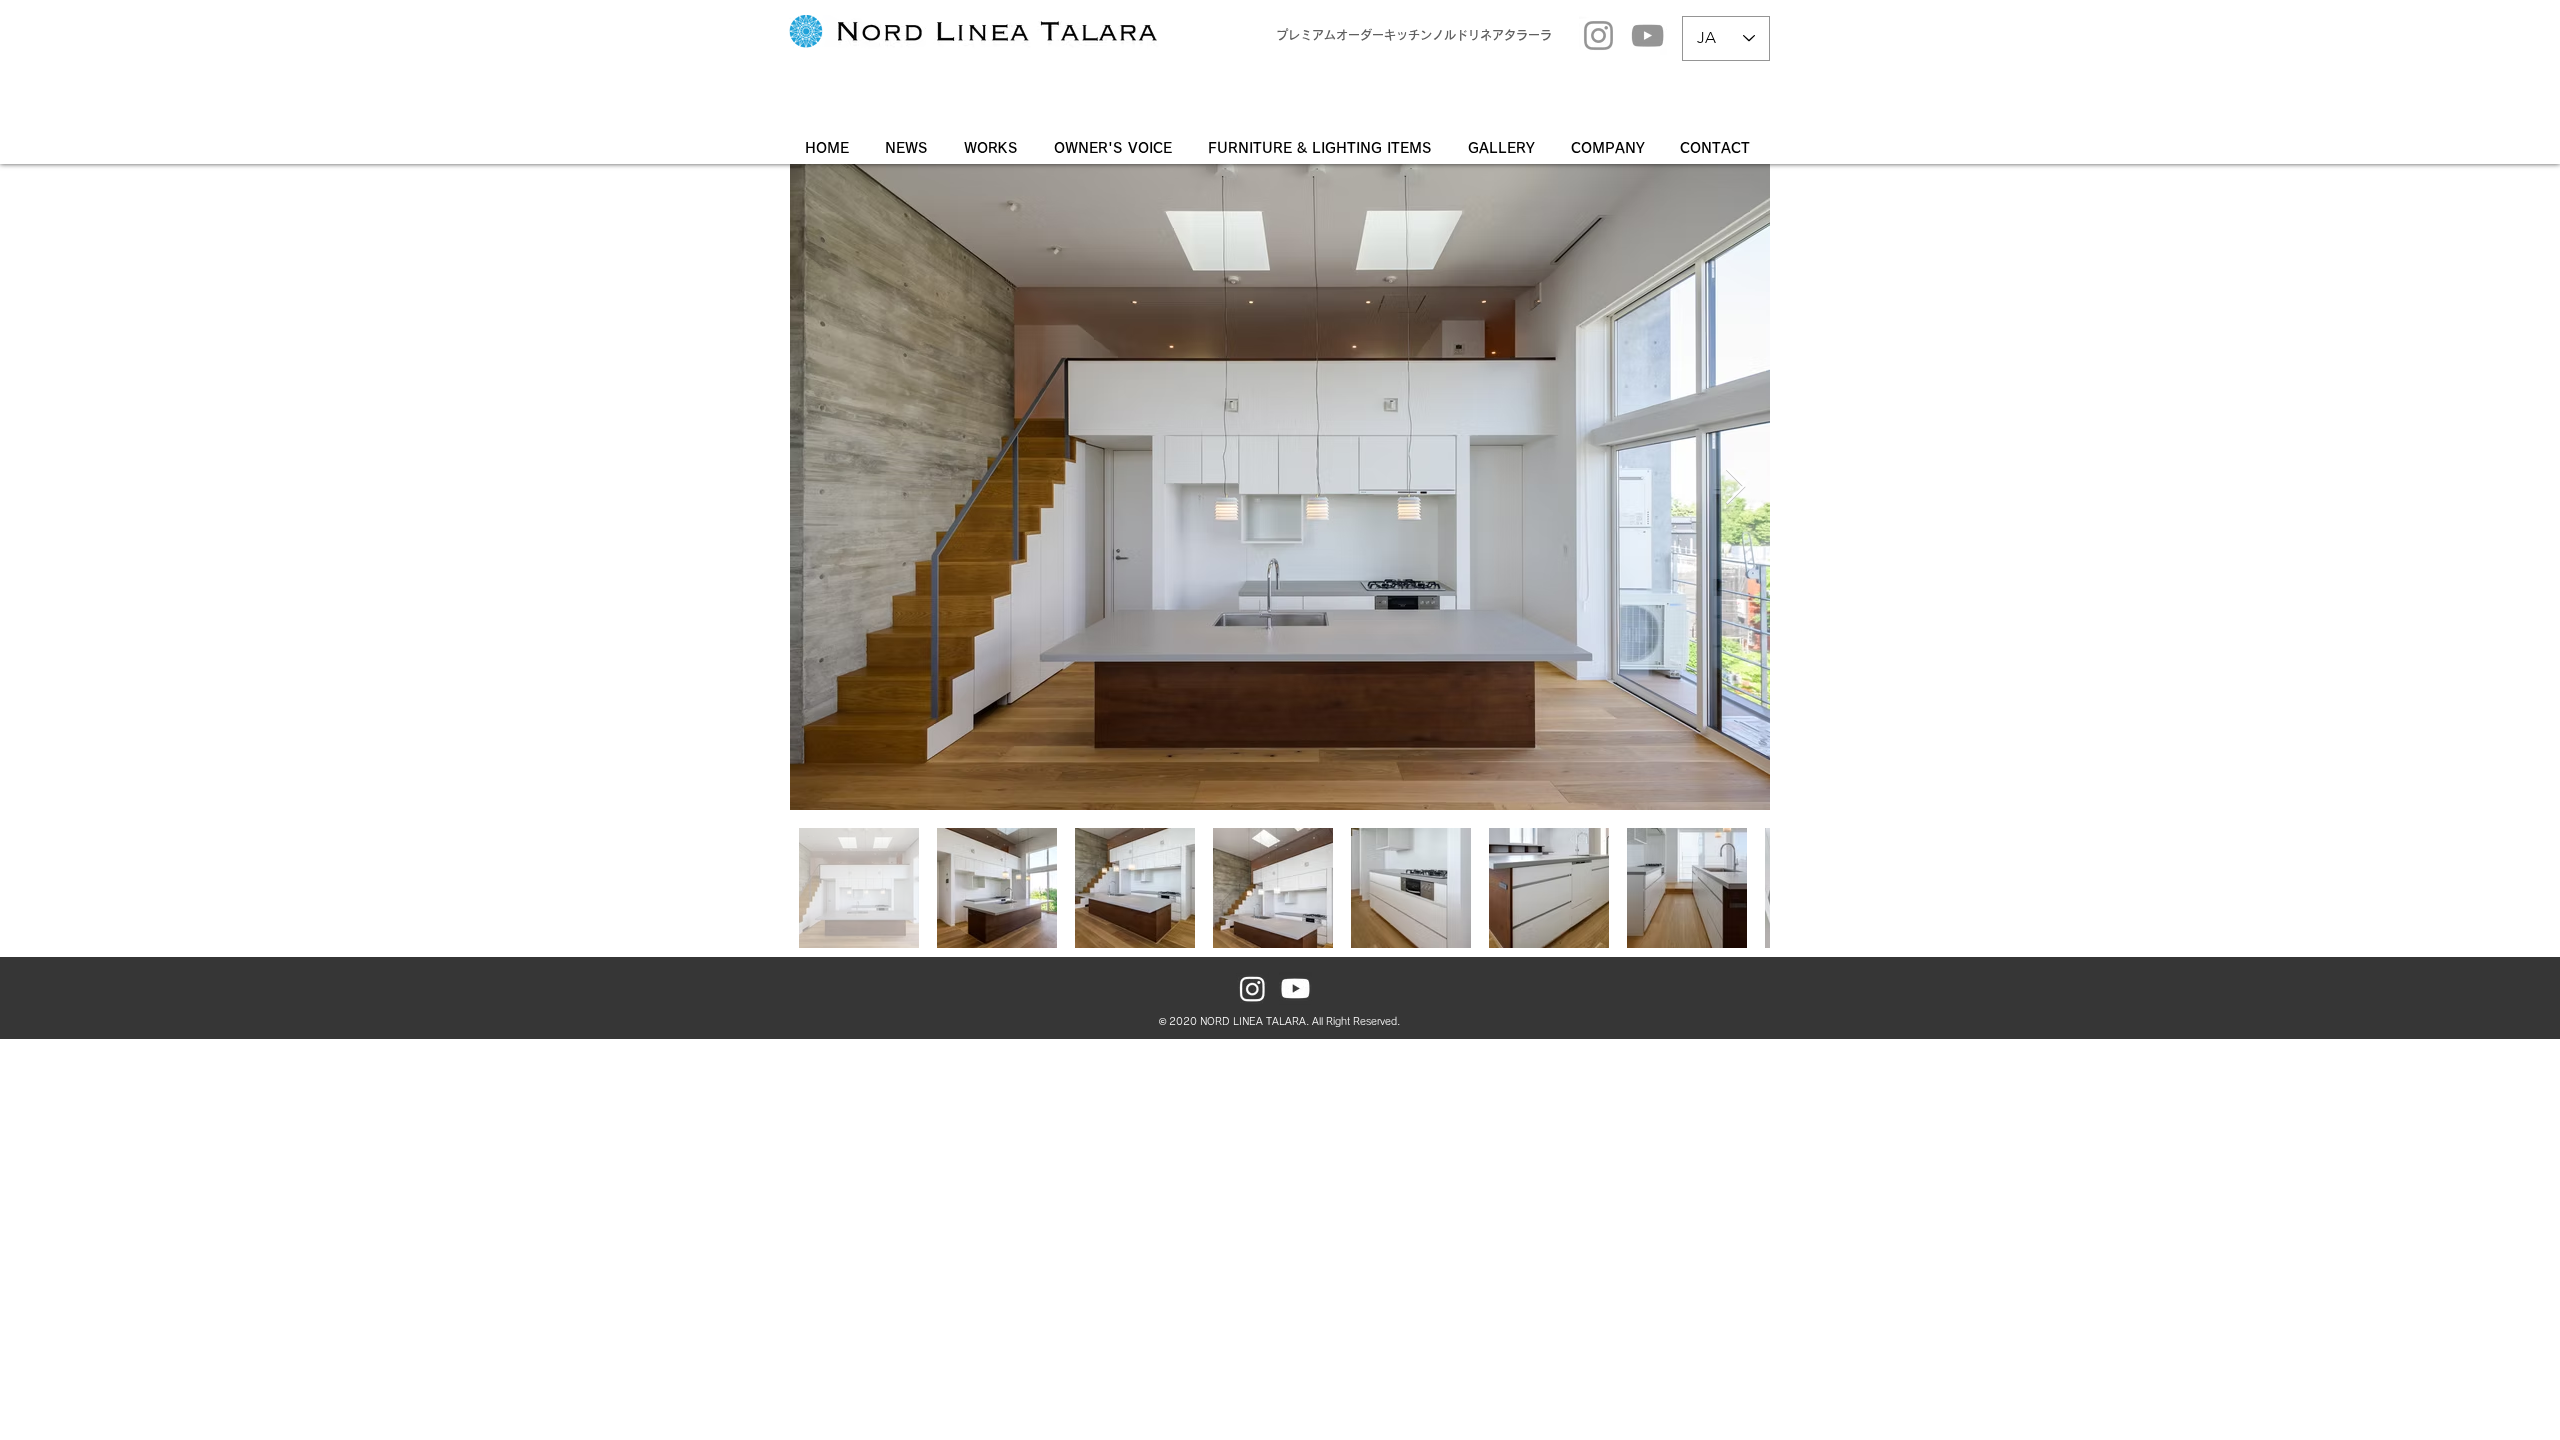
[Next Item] (1735, 487)
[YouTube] (1647, 35)
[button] (1504, 148)
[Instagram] (1598, 35)
